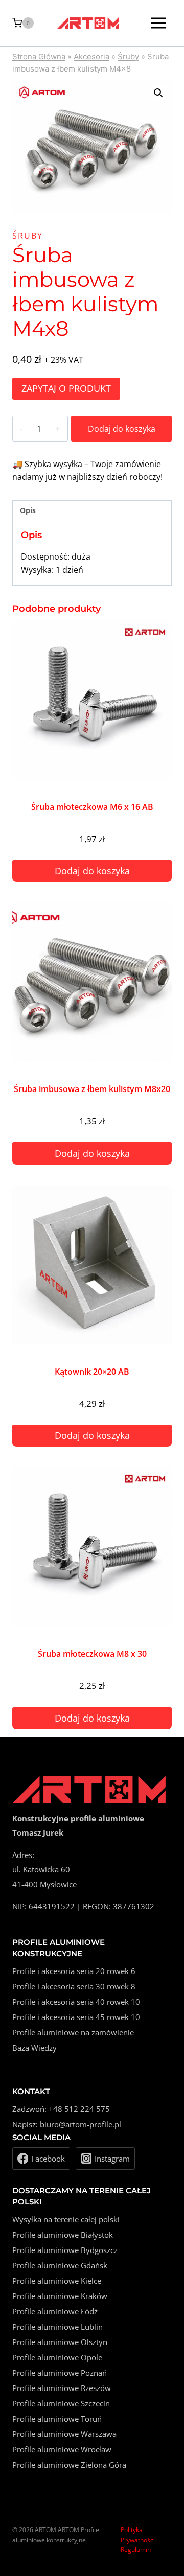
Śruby (128, 56)
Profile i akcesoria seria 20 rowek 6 (74, 1971)
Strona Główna (39, 56)
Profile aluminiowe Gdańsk (60, 2265)
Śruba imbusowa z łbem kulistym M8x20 (92, 1089)
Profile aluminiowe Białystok (63, 2235)
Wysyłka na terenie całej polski (66, 2219)
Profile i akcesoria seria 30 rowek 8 (74, 1986)
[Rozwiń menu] (158, 23)
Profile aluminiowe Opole (57, 2357)
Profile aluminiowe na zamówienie (73, 2032)
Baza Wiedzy (34, 2048)
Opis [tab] (28, 510)
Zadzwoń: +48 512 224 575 (61, 2109)
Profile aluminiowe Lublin (57, 2327)
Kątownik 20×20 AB (92, 1372)
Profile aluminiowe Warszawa (64, 2434)
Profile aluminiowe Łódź (55, 2311)
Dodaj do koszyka (122, 429)
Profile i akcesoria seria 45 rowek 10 (76, 2017)
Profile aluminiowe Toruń (57, 2419)
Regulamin (136, 2550)
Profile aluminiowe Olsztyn (60, 2342)
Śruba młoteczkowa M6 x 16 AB (92, 807)
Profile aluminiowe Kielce (57, 2281)
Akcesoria (91, 56)
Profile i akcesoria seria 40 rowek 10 (76, 2002)
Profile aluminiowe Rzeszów (62, 2388)
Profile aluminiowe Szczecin (61, 2403)
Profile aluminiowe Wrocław (62, 2449)
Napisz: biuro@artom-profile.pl (67, 2124)
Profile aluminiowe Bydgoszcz (65, 2250)
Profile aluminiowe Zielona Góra (69, 2465)
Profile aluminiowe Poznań (60, 2373)
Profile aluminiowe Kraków (60, 2296)
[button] (158, 93)
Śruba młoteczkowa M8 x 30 (92, 1654)
